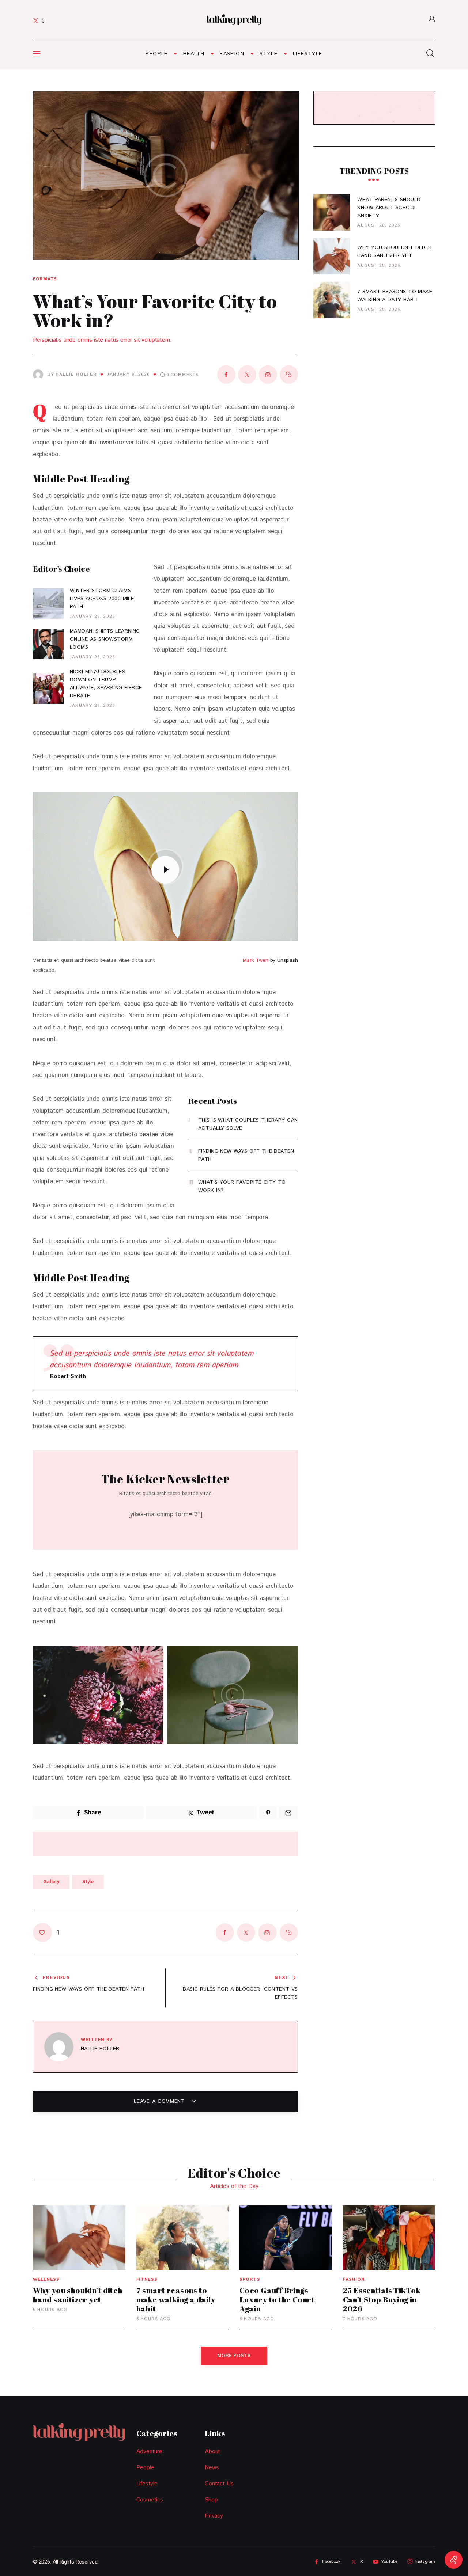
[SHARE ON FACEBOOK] (226, 375)
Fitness (147, 2279)
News (212, 2468)
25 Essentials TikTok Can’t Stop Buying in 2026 (382, 2299)
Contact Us (219, 2484)
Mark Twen (255, 960)
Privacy (214, 2516)
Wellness (46, 2279)
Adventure (149, 2452)
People (145, 2468)
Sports (250, 2279)
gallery (51, 1882)
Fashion (354, 2279)
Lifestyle (147, 2484)
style (88, 1882)
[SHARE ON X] (247, 375)
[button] (55, 177)
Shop (211, 2500)
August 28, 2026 (379, 225)
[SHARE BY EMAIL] (268, 375)
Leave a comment (160, 2101)
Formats (45, 279)
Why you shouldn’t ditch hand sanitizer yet (78, 2295)
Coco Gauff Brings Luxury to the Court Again (277, 2299)
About (212, 2452)
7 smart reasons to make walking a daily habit (176, 2299)
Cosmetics (150, 2500)
